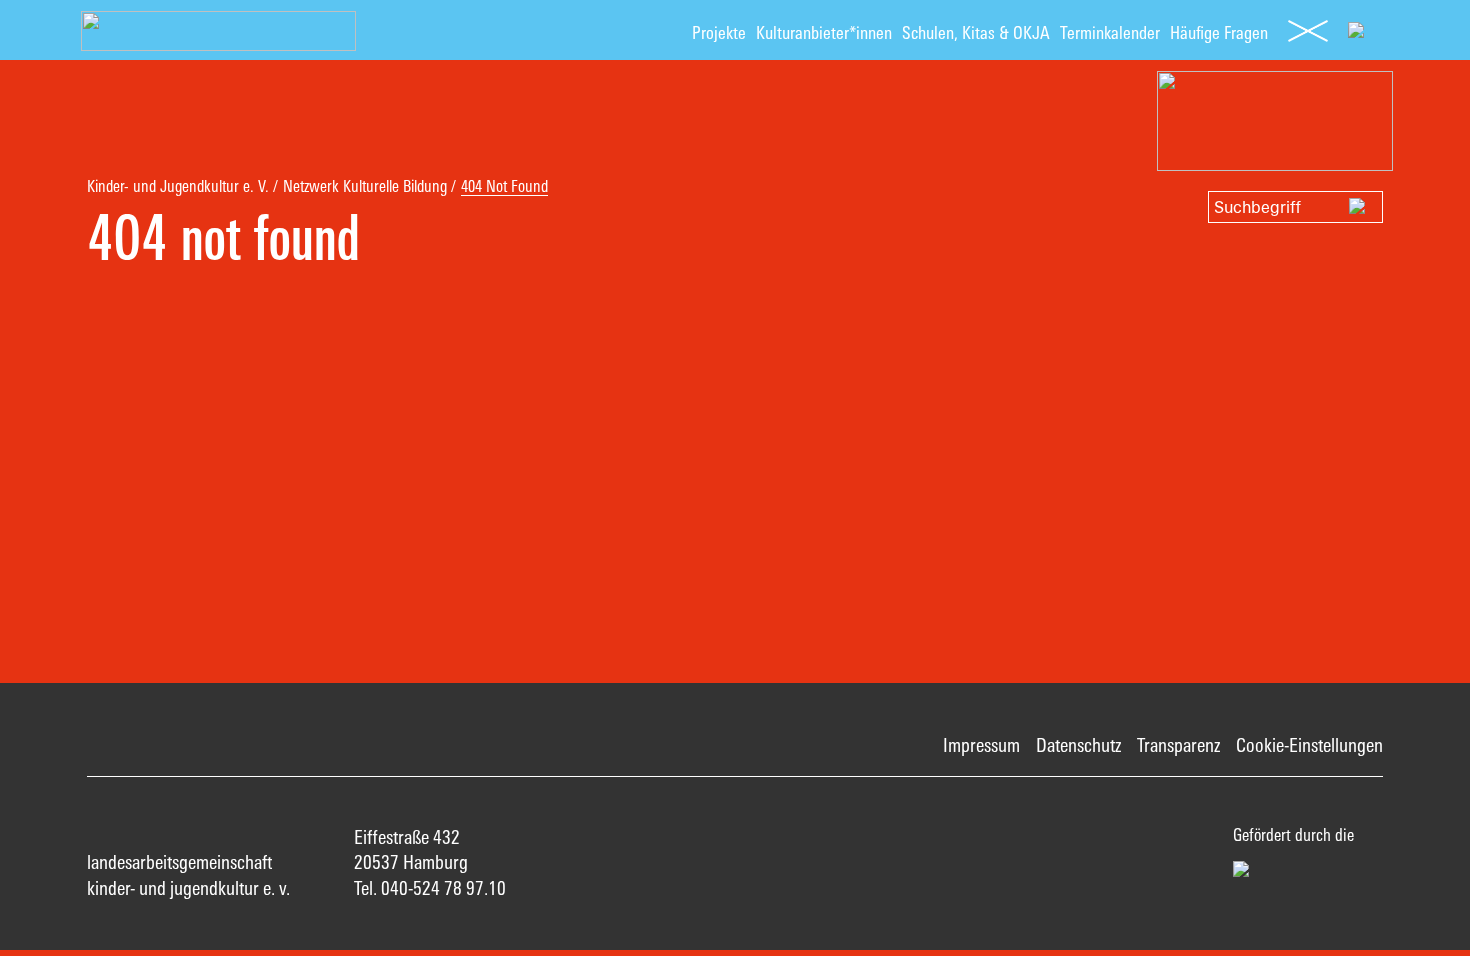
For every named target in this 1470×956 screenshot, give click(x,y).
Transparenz (1178, 745)
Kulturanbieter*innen (824, 32)
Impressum (981, 745)
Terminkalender (1110, 32)
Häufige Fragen (1219, 32)
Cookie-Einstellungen (1309, 745)
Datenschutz (1078, 745)
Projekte (719, 32)
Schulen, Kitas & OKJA (976, 32)
